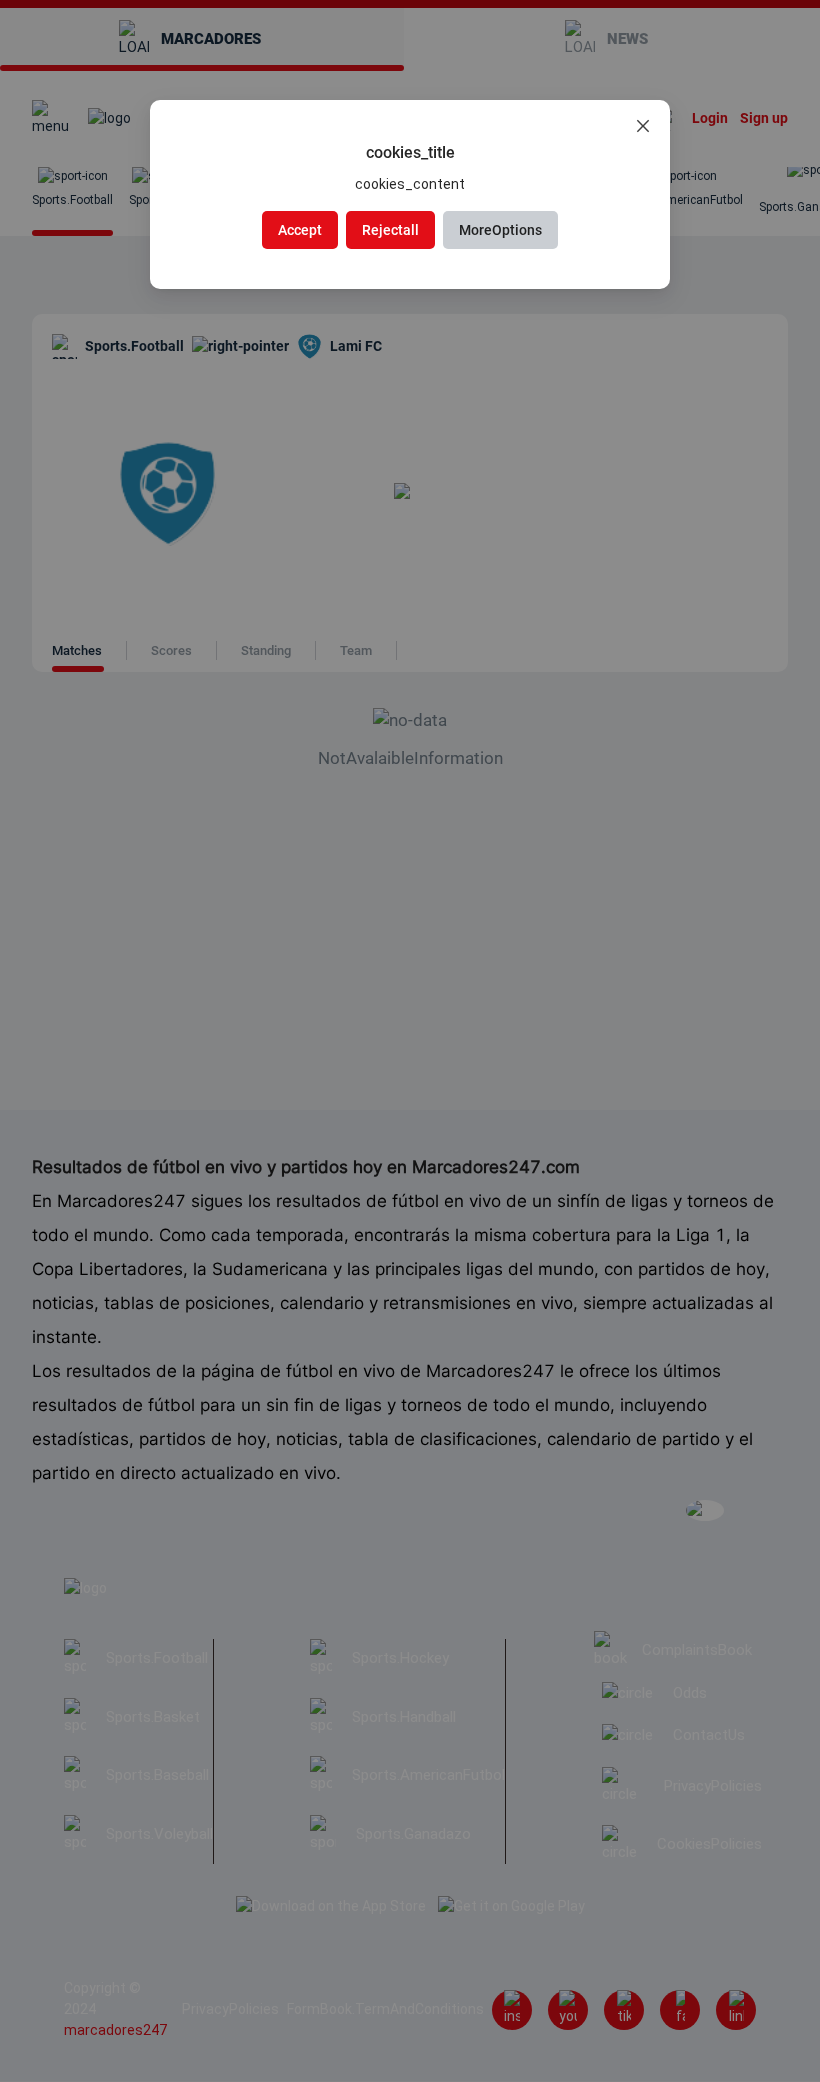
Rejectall (390, 230)
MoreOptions (500, 230)
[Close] (643, 127)
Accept (300, 230)
